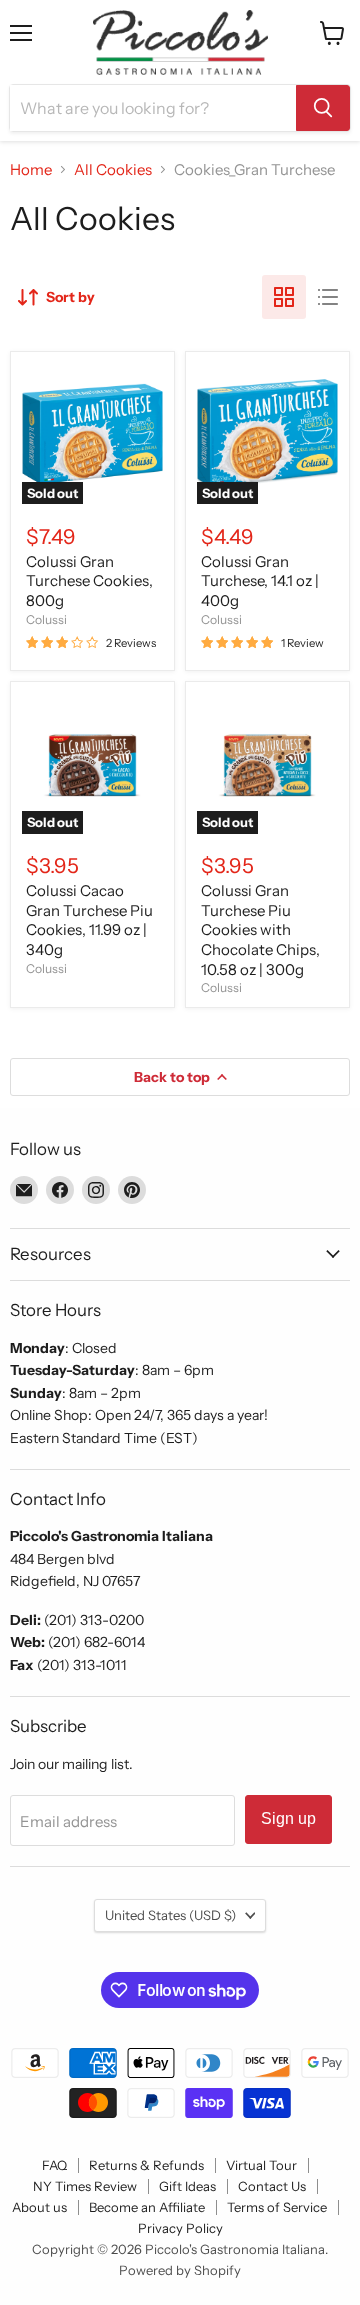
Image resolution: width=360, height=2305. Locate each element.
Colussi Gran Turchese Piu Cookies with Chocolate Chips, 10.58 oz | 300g (260, 930)
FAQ (54, 2165)
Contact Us (272, 2186)
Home (31, 169)
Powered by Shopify (180, 2270)
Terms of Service (277, 2207)
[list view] (328, 297)
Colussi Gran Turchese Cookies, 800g (89, 581)
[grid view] (284, 297)
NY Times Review (85, 2186)
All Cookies (113, 169)
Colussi (46, 619)
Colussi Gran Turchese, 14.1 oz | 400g (260, 581)
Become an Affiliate (147, 2207)
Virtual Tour (261, 2165)
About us (39, 2207)
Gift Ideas (187, 2186)
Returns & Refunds (146, 2165)
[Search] (323, 108)
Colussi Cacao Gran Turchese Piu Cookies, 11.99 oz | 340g (89, 920)
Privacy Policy (180, 2228)
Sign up (288, 1818)
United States (170, 1915)
